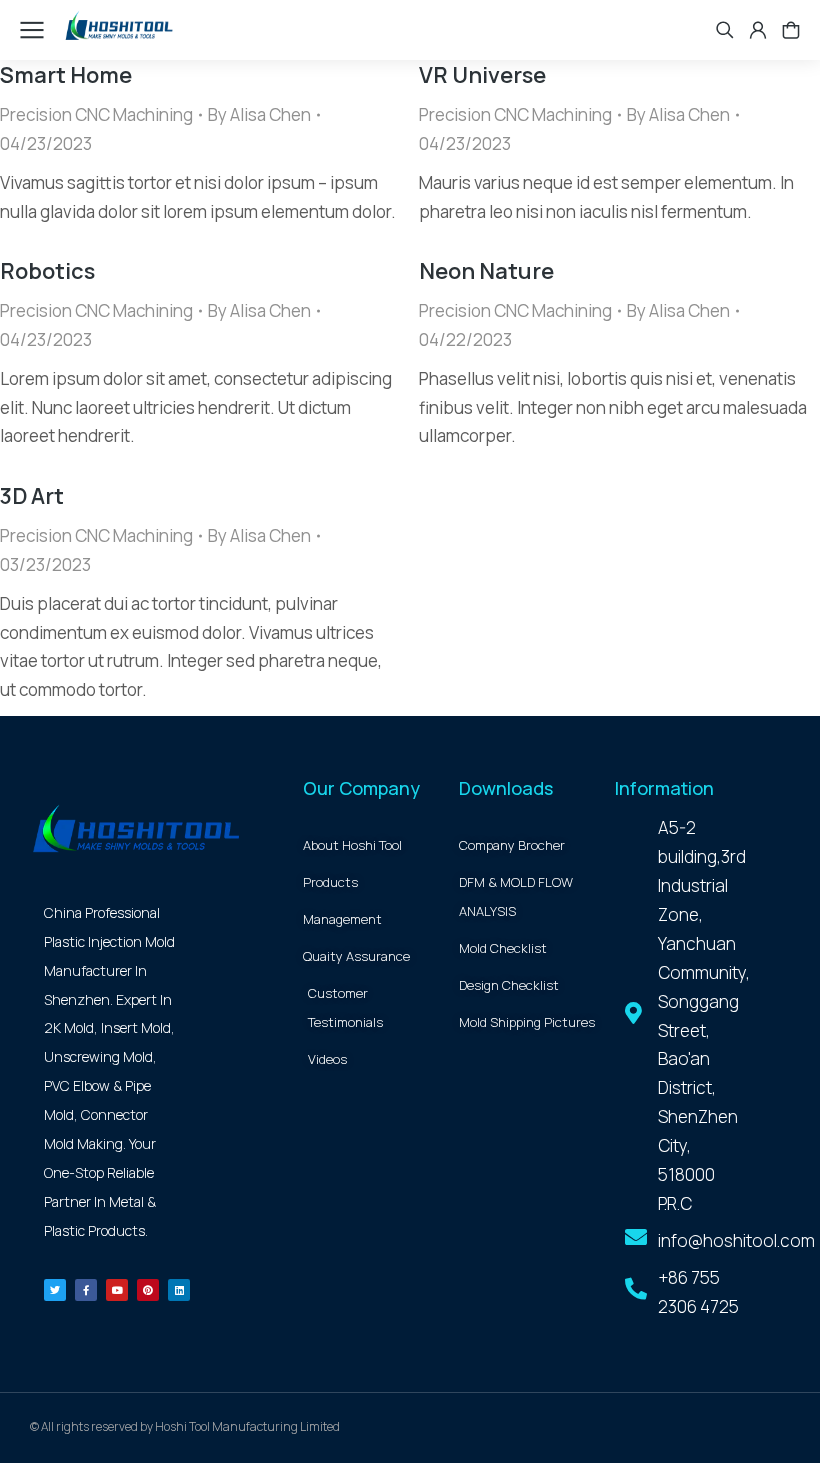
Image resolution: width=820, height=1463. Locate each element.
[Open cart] (791, 30)
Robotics (47, 271)
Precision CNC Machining (96, 114)
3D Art (32, 496)
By (259, 114)
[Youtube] (117, 1290)
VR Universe (482, 75)
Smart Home (66, 75)
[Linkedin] (179, 1290)
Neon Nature (486, 271)
